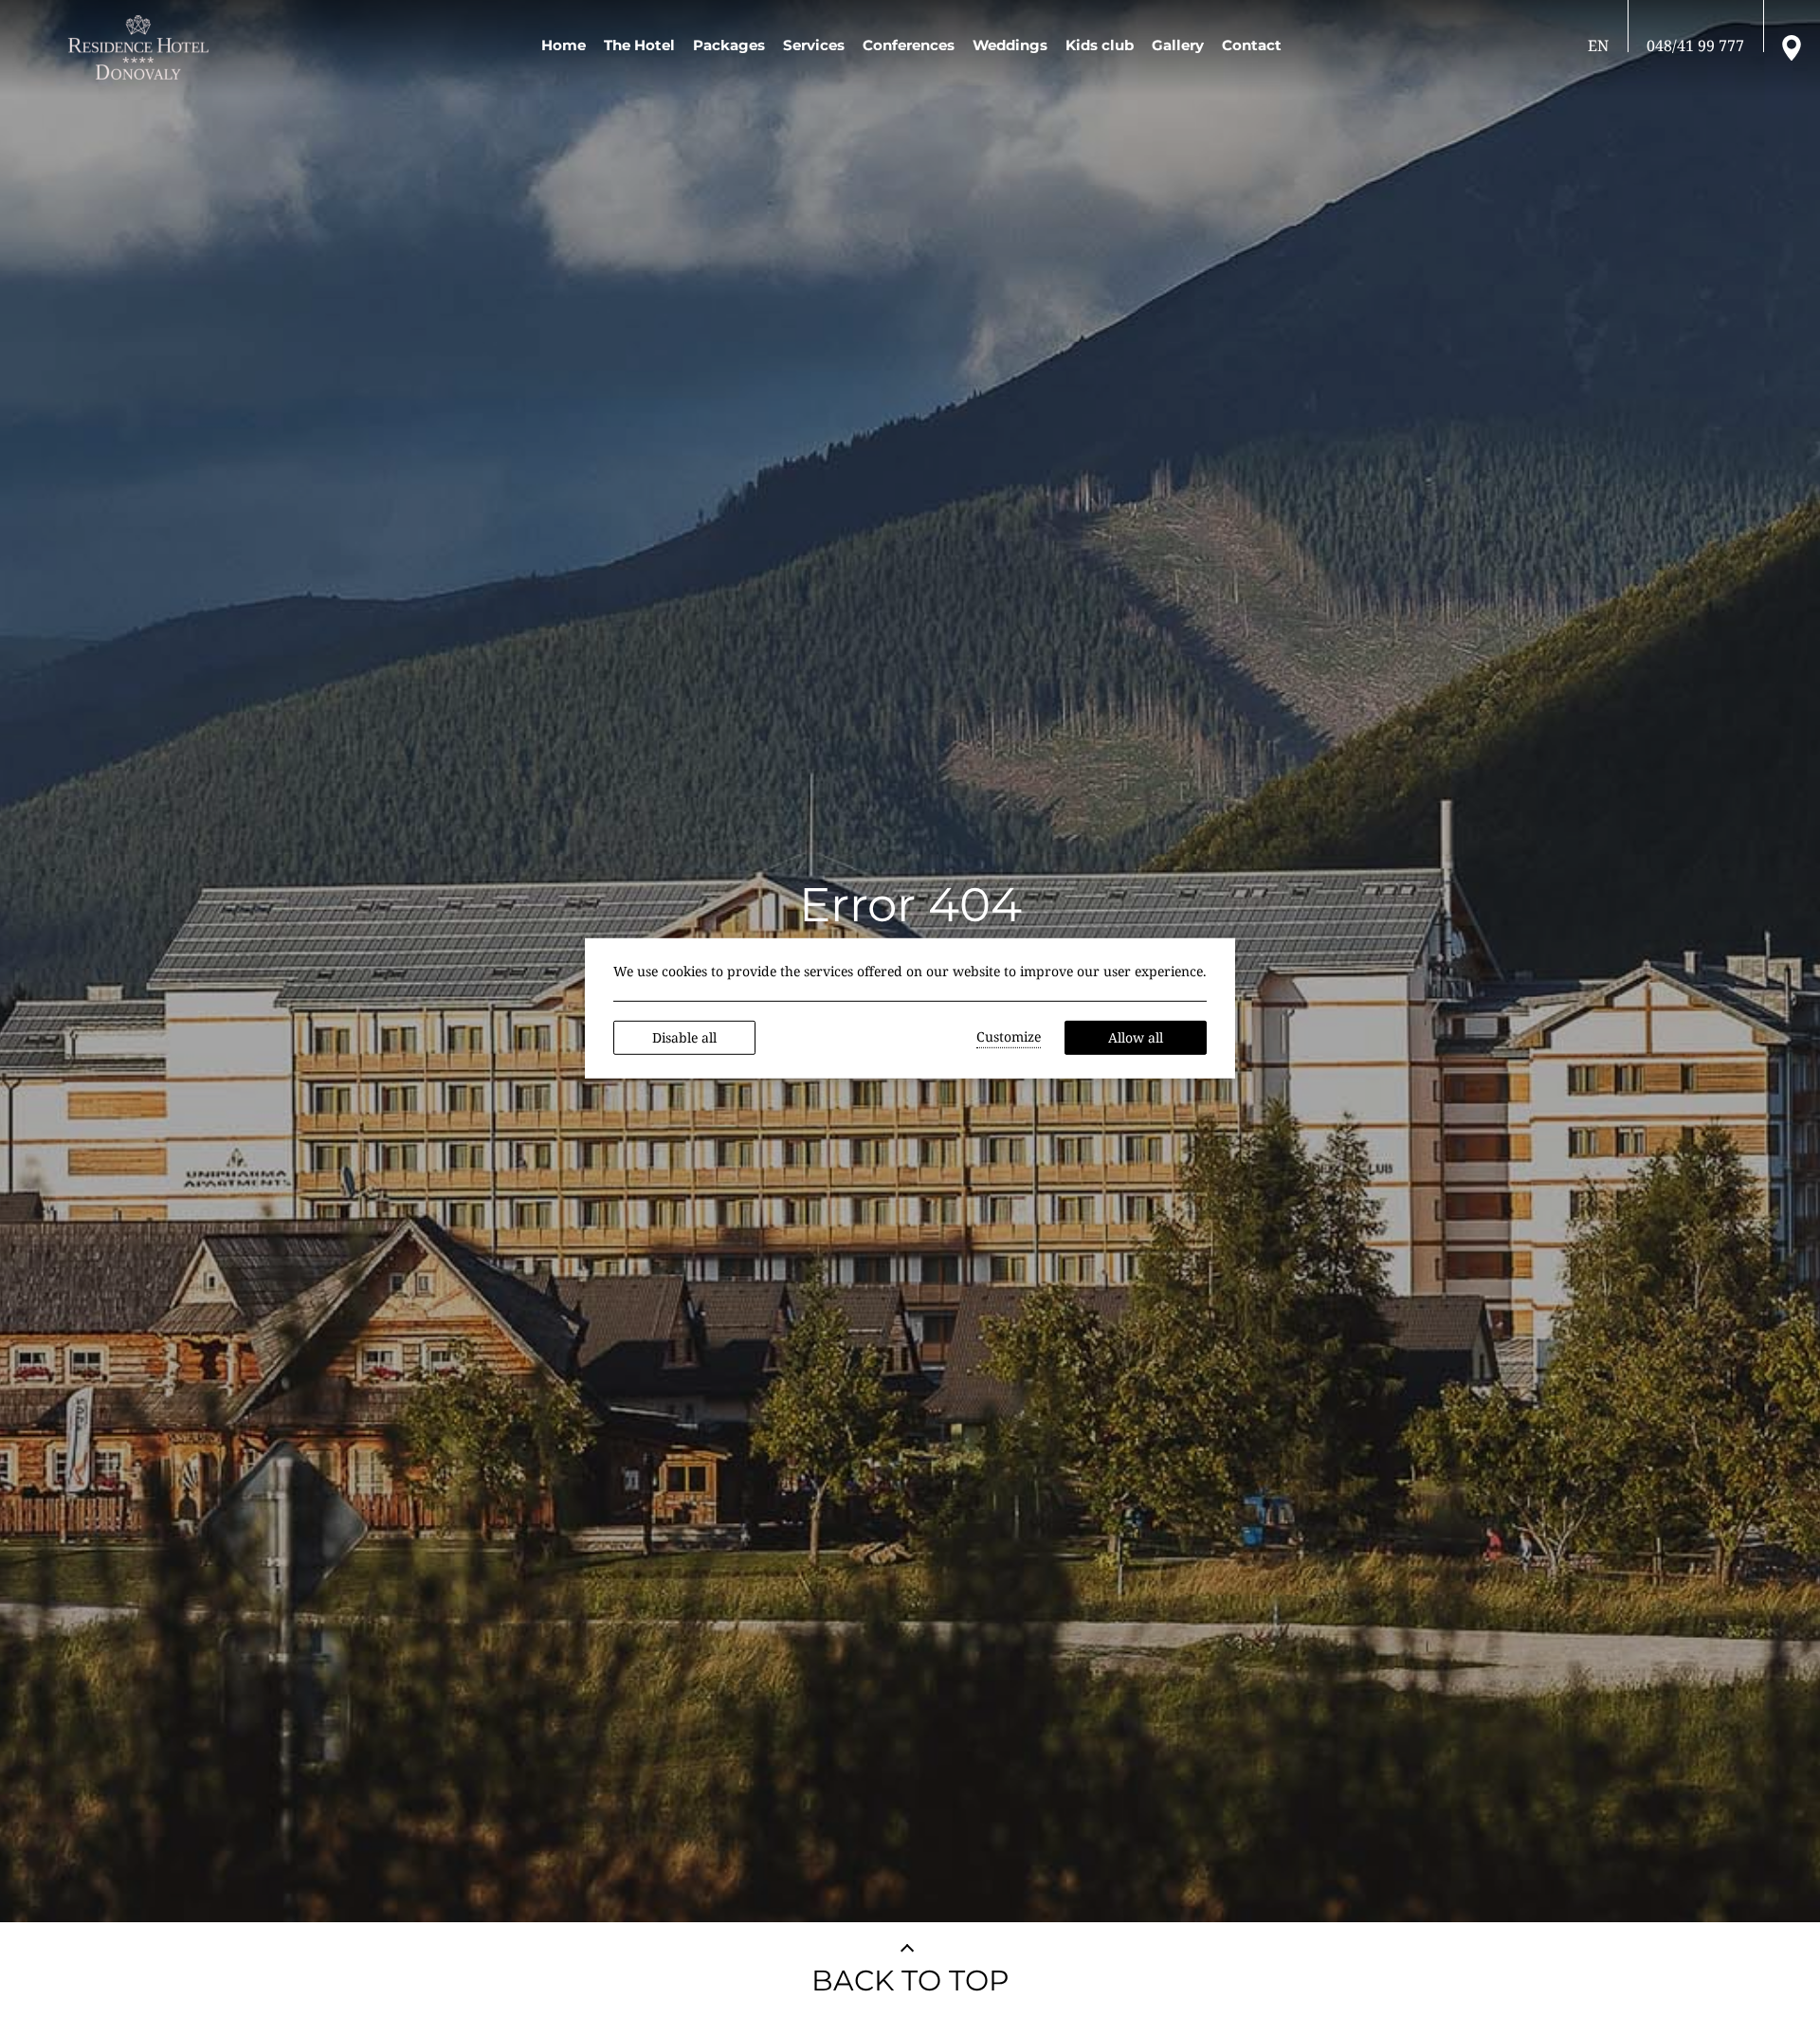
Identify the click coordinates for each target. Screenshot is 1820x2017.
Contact (1252, 45)
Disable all (684, 1037)
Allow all (1136, 1037)
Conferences (909, 45)
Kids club (1100, 45)
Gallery (1178, 45)
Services (814, 45)
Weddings (1010, 45)
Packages (729, 45)
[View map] (1792, 46)
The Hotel (639, 45)
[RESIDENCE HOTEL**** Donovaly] (142, 47)
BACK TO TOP (910, 1981)
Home (564, 45)
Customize (1009, 1036)
